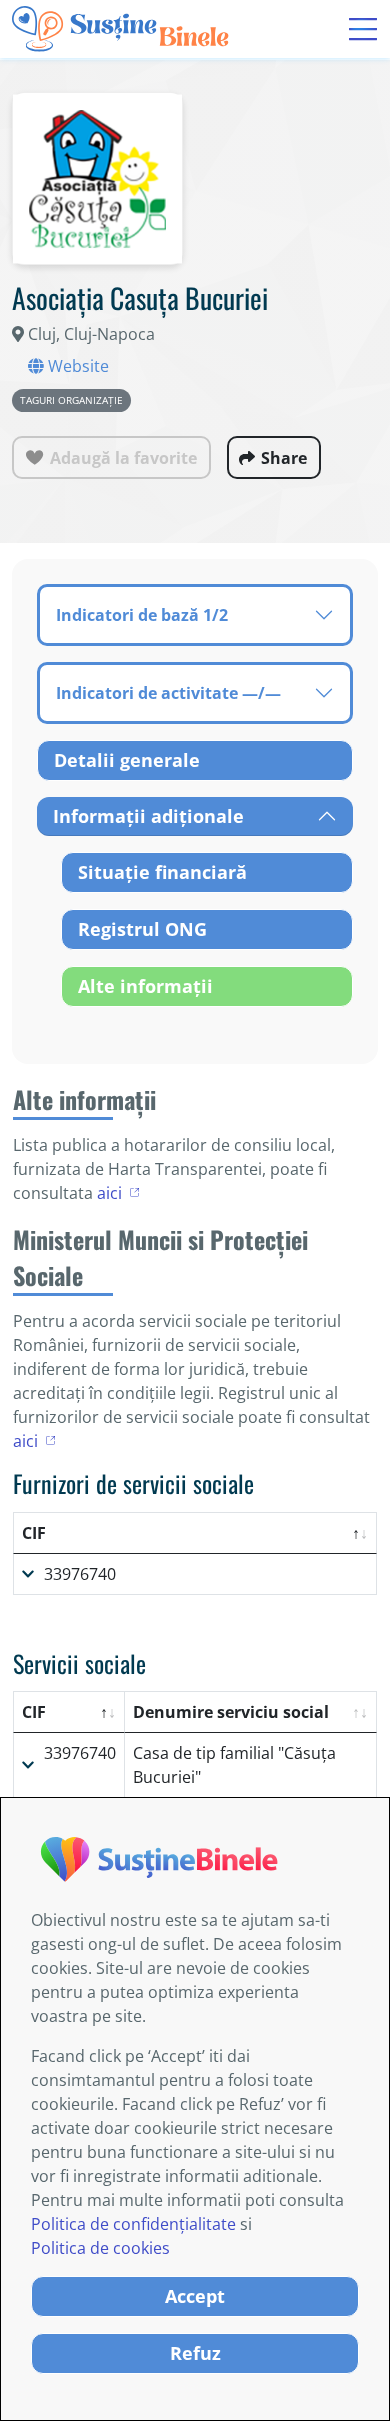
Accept (195, 2296)
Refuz (195, 2353)
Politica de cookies (100, 2248)
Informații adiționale (148, 816)
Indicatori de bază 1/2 (142, 615)
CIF (34, 1533)
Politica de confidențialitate (133, 2224)
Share (284, 458)
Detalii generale (127, 760)
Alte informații (145, 986)
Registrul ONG (142, 929)
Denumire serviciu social (231, 1712)
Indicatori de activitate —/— (168, 693)
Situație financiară (162, 872)
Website (76, 366)
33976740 (80, 1574)
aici (109, 1193)
